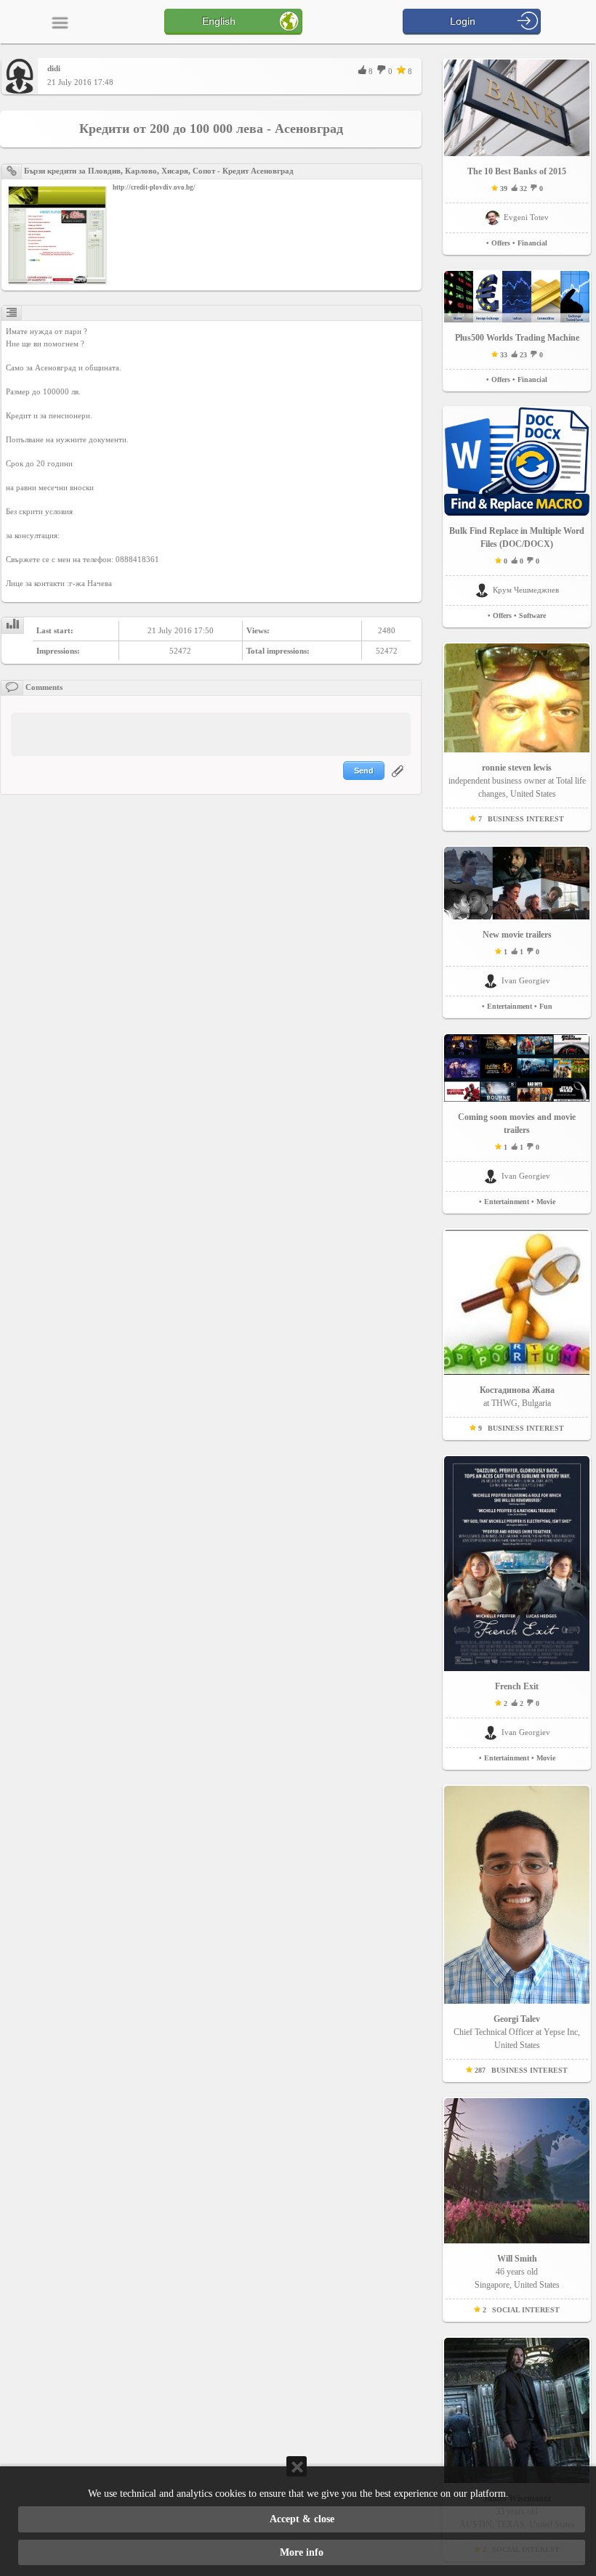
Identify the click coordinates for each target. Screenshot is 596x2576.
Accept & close (302, 2519)
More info (302, 2552)
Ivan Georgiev (526, 980)
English (219, 21)
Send (364, 771)
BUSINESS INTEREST (526, 819)
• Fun (543, 1006)
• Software (530, 615)
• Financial (530, 243)
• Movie (543, 1202)
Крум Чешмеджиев (526, 590)
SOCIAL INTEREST (526, 2310)
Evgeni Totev (526, 217)
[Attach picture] (399, 780)
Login (463, 21)
